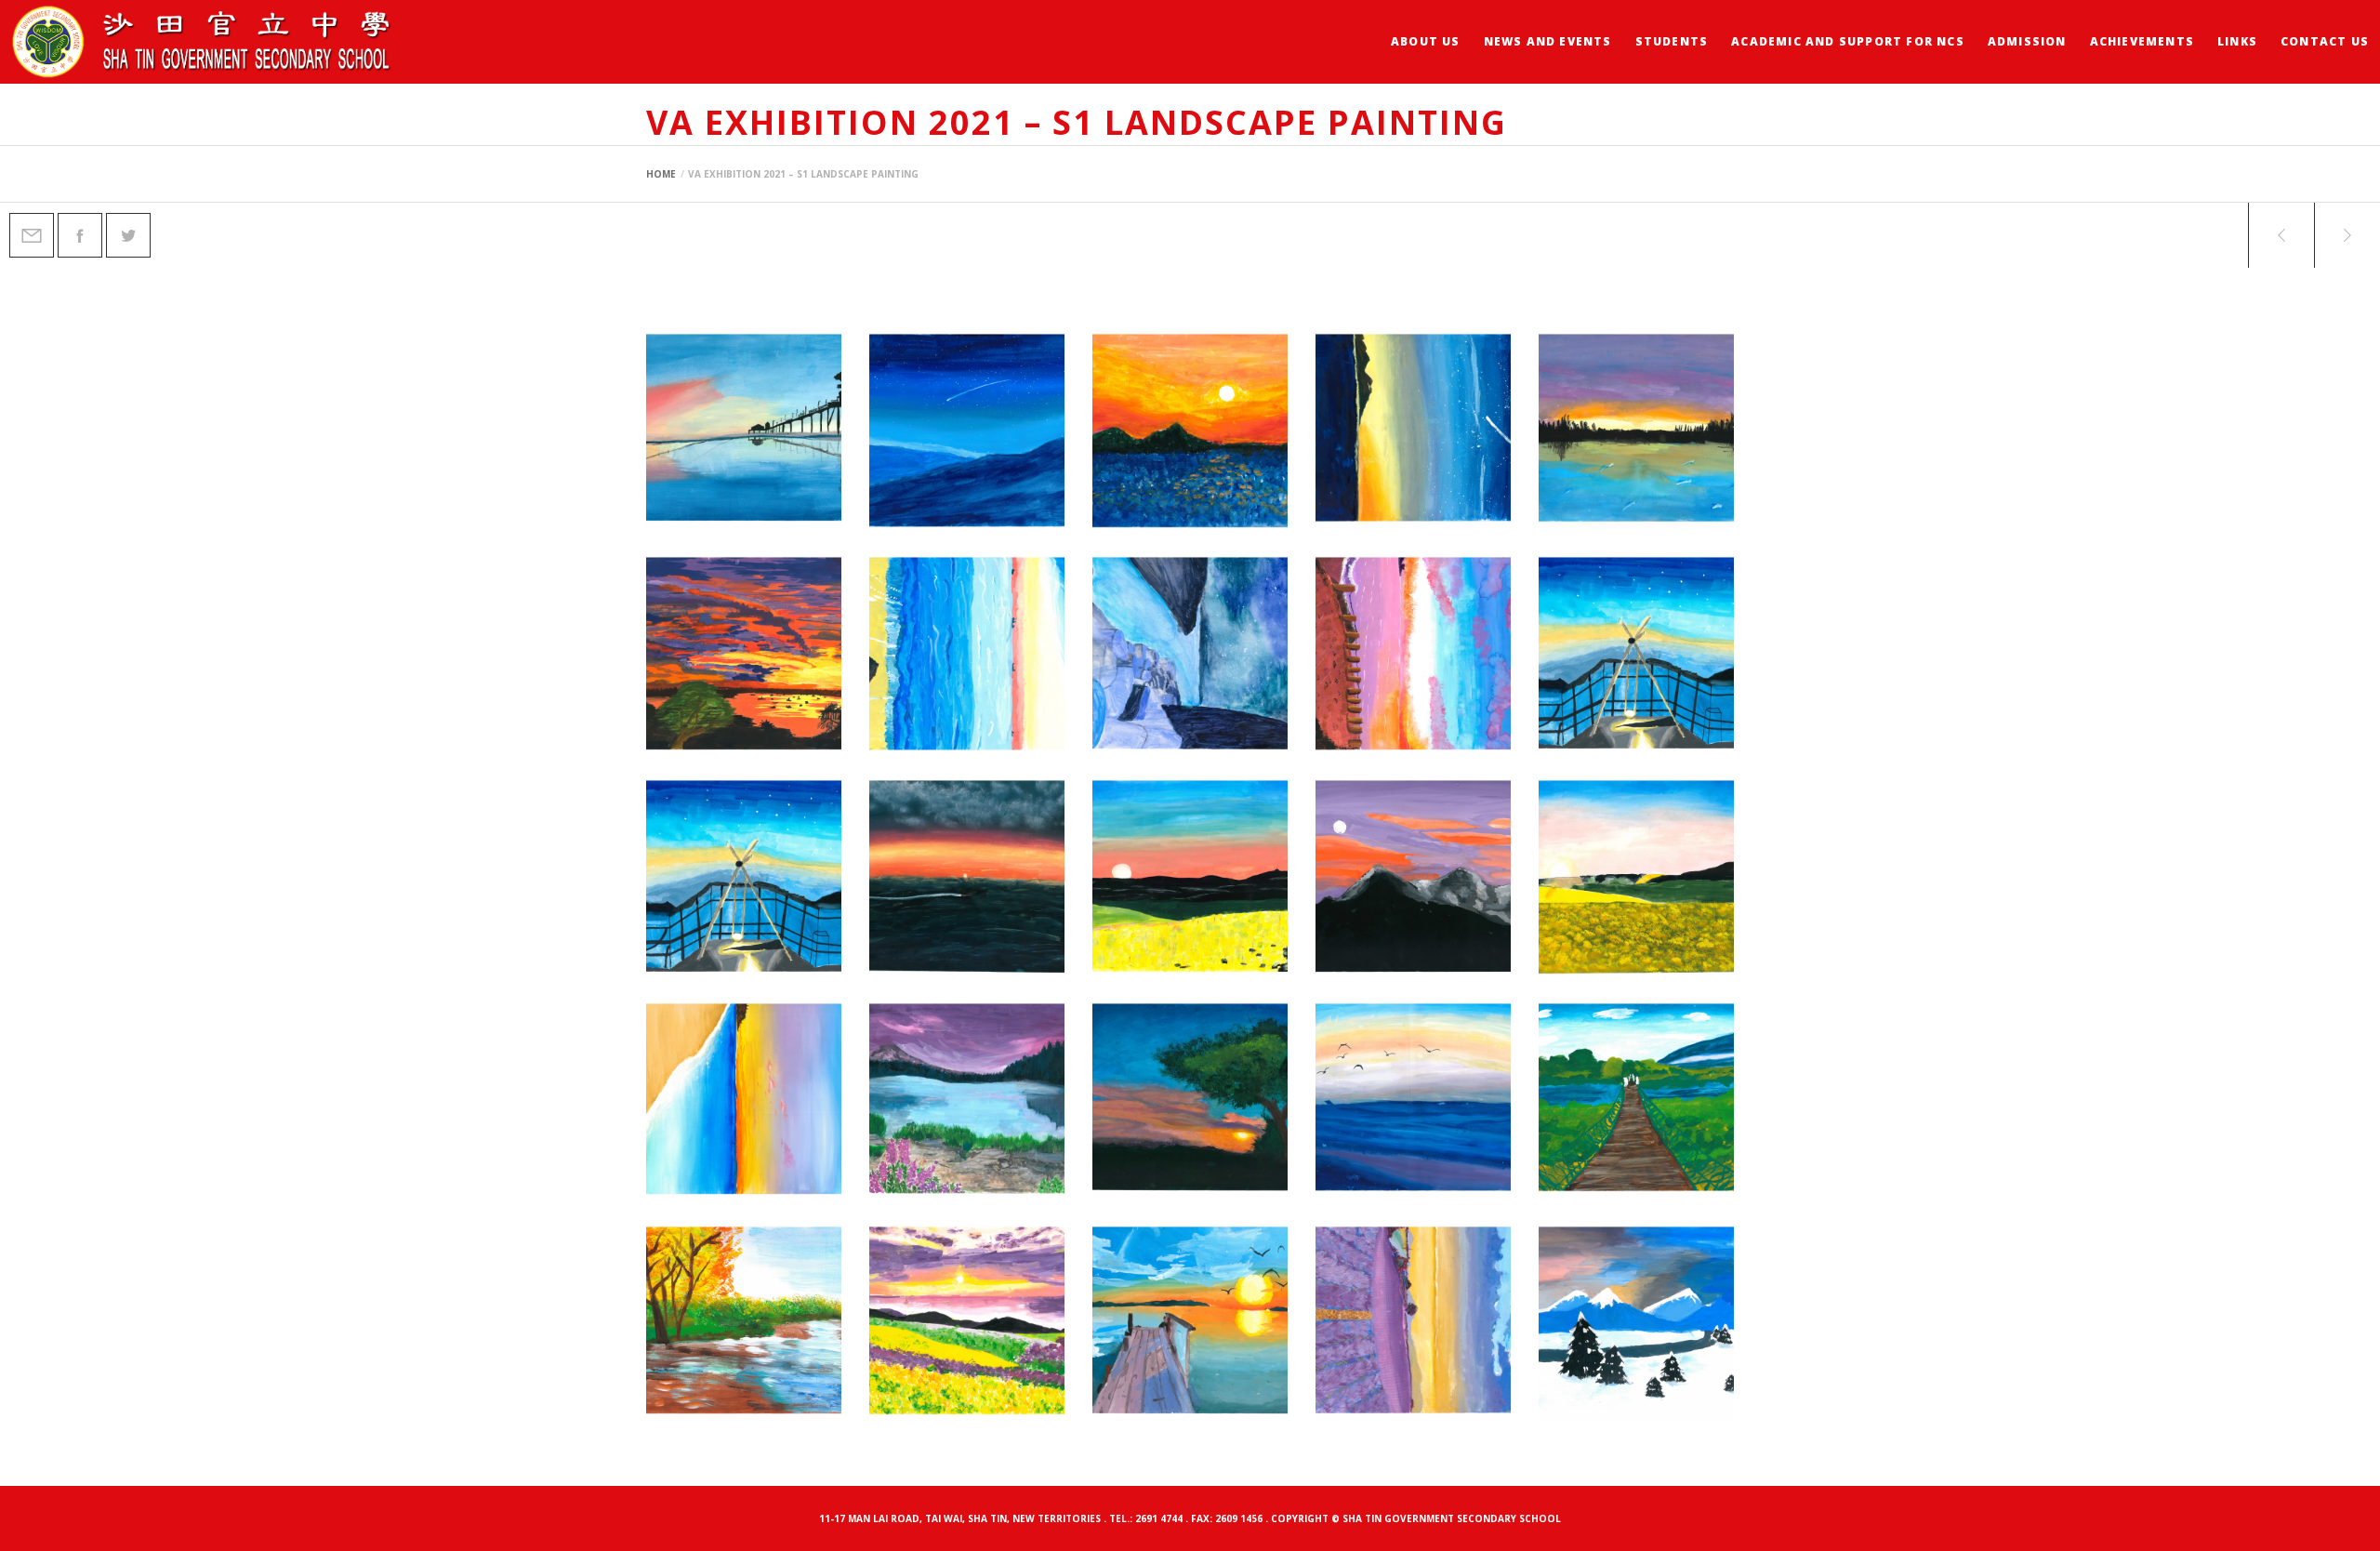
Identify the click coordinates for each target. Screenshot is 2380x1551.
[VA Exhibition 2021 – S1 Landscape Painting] (32, 235)
